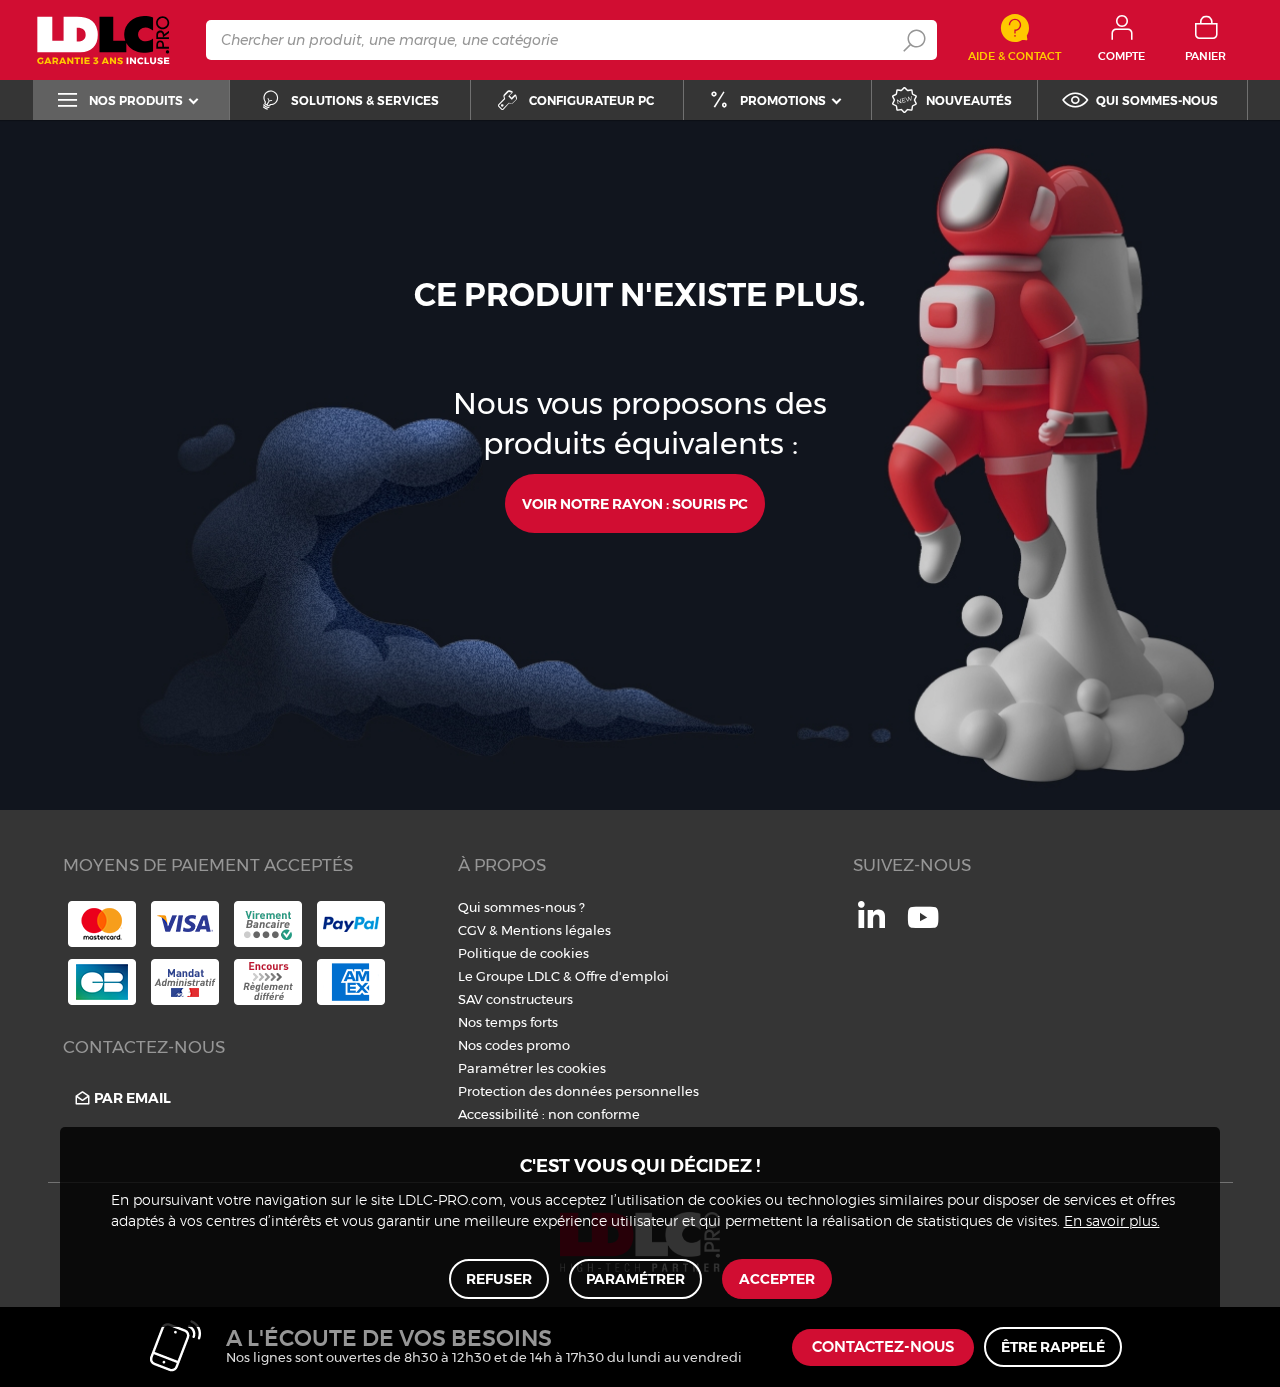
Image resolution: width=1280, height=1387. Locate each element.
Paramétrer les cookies (532, 1068)
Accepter (777, 1279)
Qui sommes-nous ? (521, 907)
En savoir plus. (1112, 1222)
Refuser (499, 1279)
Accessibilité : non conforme (549, 1114)
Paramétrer (635, 1279)
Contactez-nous (883, 1347)
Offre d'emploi (622, 976)
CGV (472, 930)
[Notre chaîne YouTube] (923, 928)
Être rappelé (1053, 1347)
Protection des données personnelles (578, 1091)
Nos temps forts (508, 1022)
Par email (132, 1098)
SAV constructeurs (515, 999)
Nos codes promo (514, 1045)
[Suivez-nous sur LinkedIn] (871, 923)
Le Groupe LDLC (509, 976)
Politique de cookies (523, 953)
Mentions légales (556, 930)
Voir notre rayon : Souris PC (635, 504)
